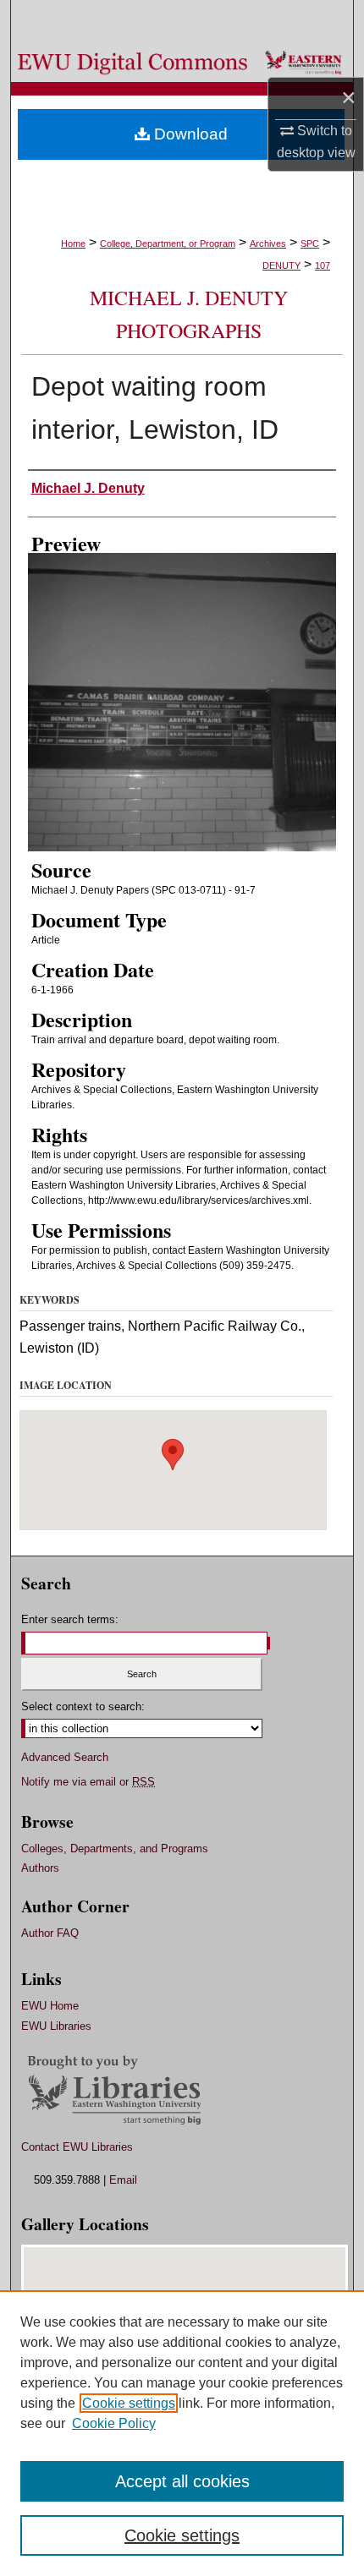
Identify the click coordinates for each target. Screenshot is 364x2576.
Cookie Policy (114, 2423)
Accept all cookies (182, 2481)
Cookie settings (129, 2403)
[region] (182, 2433)
